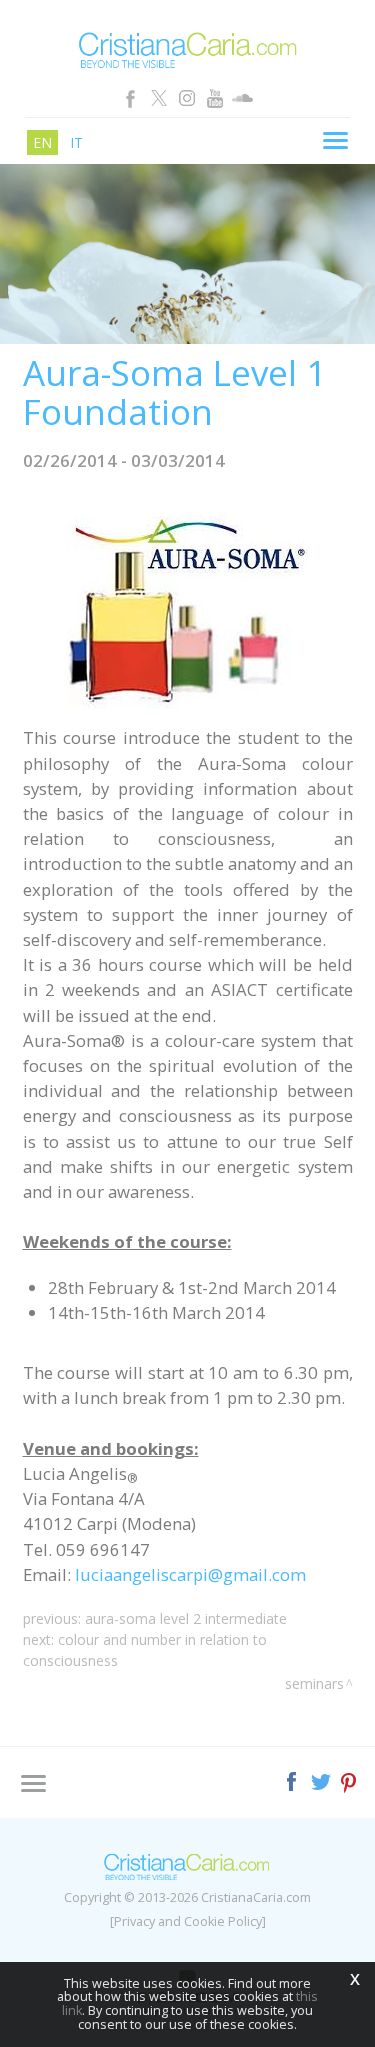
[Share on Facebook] (293, 1779)
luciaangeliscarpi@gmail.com (190, 1574)
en (42, 142)
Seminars (314, 1683)
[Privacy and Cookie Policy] (188, 1921)
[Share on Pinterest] (349, 1779)
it (76, 142)
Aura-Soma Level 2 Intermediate (186, 1618)
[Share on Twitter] (322, 1779)
